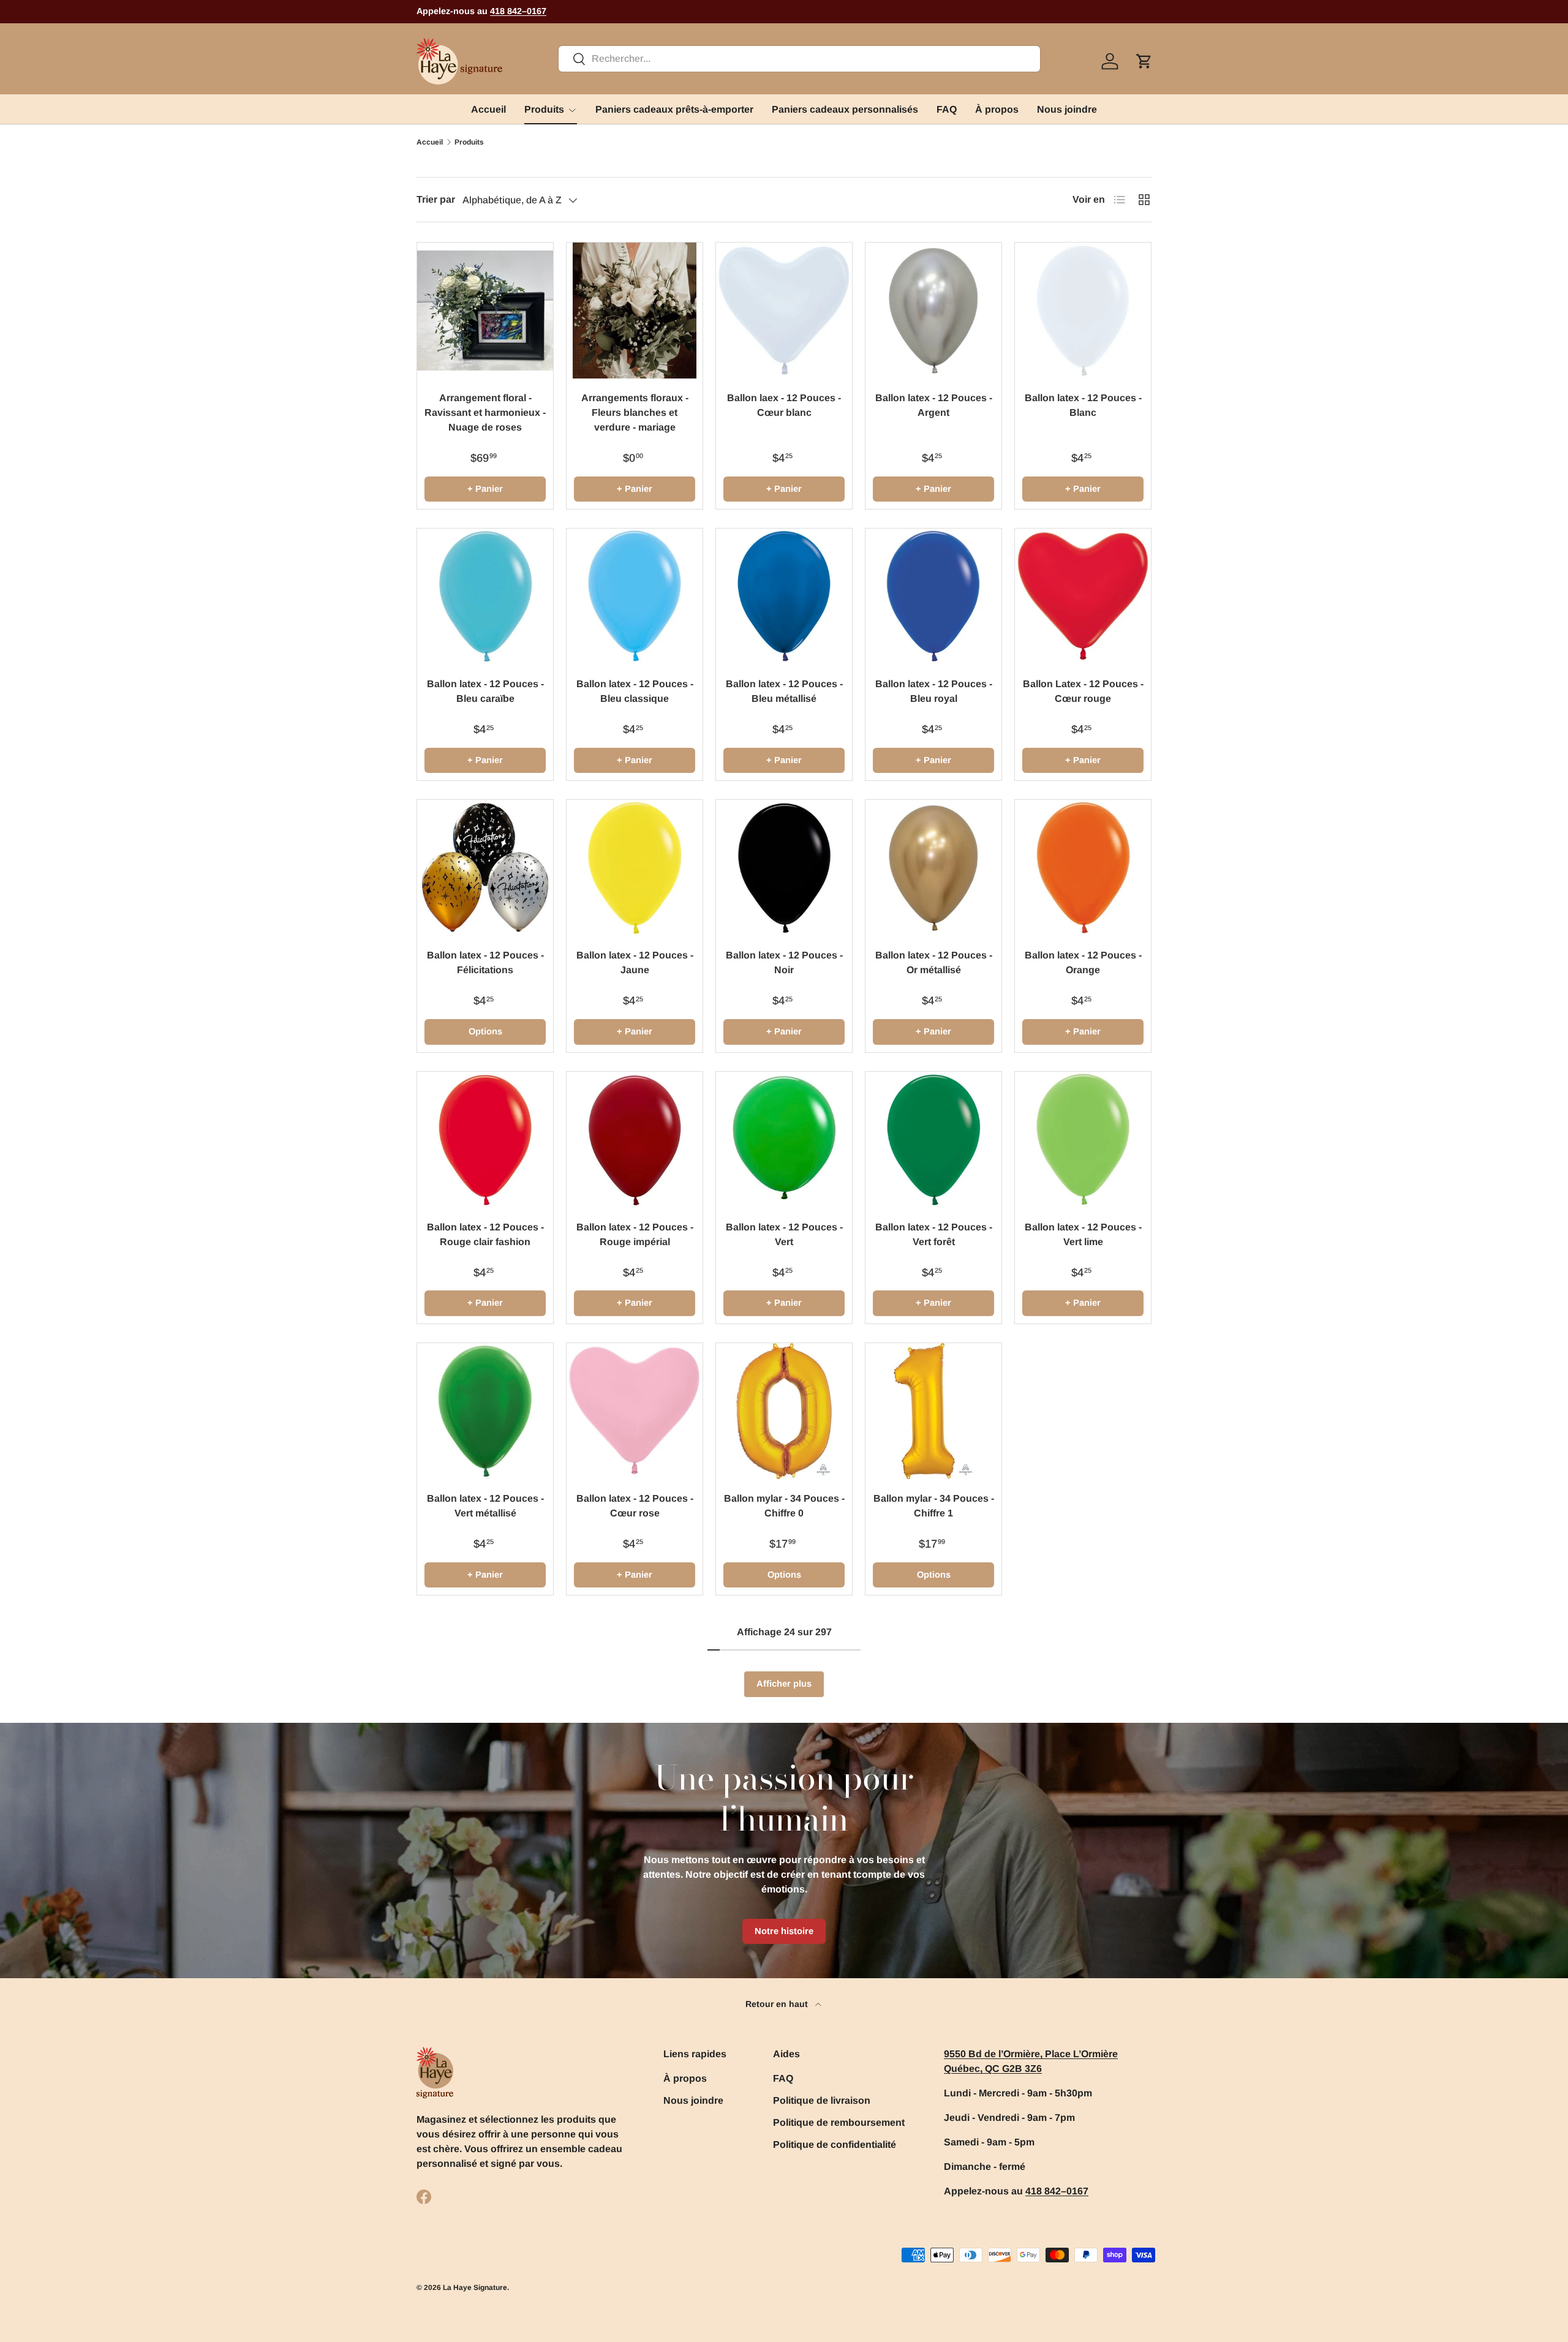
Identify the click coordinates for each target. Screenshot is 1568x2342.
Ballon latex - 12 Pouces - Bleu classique (635, 691)
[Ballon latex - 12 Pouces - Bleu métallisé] (784, 597)
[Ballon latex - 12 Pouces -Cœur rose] (635, 1411)
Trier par (436, 199)
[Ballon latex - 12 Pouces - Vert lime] (1083, 1140)
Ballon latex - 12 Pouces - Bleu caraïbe (485, 691)
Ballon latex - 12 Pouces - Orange (1083, 962)
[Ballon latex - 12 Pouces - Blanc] (1083, 311)
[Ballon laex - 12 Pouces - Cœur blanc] (784, 311)
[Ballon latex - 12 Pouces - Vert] (784, 1140)
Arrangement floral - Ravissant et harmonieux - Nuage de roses (485, 412)
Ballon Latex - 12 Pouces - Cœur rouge (1083, 691)
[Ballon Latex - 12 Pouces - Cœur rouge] (1083, 597)
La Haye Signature (475, 2287)
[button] (1144, 61)
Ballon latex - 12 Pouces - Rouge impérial (635, 1234)
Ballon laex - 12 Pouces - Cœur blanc (784, 405)
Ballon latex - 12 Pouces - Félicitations (485, 962)
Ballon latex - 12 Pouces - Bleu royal (934, 691)
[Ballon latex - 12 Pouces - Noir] (784, 868)
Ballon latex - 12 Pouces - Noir (784, 962)
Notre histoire (784, 1931)
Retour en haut (778, 2004)
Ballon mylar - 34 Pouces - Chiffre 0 (784, 1506)
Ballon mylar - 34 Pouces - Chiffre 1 (934, 1506)
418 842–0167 (518, 11)
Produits (544, 109)
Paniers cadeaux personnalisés (845, 109)
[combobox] (799, 59)
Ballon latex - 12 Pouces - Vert (784, 1234)
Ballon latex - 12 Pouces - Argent (934, 405)
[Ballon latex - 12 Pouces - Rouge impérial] (635, 1140)
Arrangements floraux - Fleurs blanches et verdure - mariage (635, 412)
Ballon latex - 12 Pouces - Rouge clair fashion (485, 1234)
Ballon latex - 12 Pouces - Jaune (635, 962)
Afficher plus (784, 1684)
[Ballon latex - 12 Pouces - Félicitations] (485, 868)
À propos (997, 109)
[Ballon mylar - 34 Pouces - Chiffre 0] (784, 1411)
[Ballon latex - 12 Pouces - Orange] (1083, 868)
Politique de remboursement (839, 2122)
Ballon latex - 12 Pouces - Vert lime (1083, 1234)
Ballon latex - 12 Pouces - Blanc (1083, 405)
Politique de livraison (822, 2100)
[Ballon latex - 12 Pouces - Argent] (933, 311)
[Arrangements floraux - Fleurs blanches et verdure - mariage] (635, 311)
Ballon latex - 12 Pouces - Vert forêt (934, 1234)
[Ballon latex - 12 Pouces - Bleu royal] (933, 597)
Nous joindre (1067, 109)
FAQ (947, 109)
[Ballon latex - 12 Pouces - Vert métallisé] (485, 1411)
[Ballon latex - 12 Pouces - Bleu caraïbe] (485, 597)
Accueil (488, 109)
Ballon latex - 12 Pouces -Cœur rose (635, 1506)
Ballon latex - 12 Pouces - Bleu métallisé (784, 691)
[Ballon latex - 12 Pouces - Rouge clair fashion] (485, 1140)
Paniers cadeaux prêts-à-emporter (674, 109)
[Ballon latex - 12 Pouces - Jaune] (635, 868)
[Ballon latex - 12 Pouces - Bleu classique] (635, 597)
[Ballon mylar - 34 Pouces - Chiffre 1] (933, 1411)
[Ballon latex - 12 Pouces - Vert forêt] (933, 1140)
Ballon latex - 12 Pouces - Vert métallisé (485, 1506)
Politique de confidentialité (835, 2144)
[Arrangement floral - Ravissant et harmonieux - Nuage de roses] (485, 311)
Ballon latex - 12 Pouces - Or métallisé (934, 962)
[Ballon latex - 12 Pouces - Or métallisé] (933, 868)
